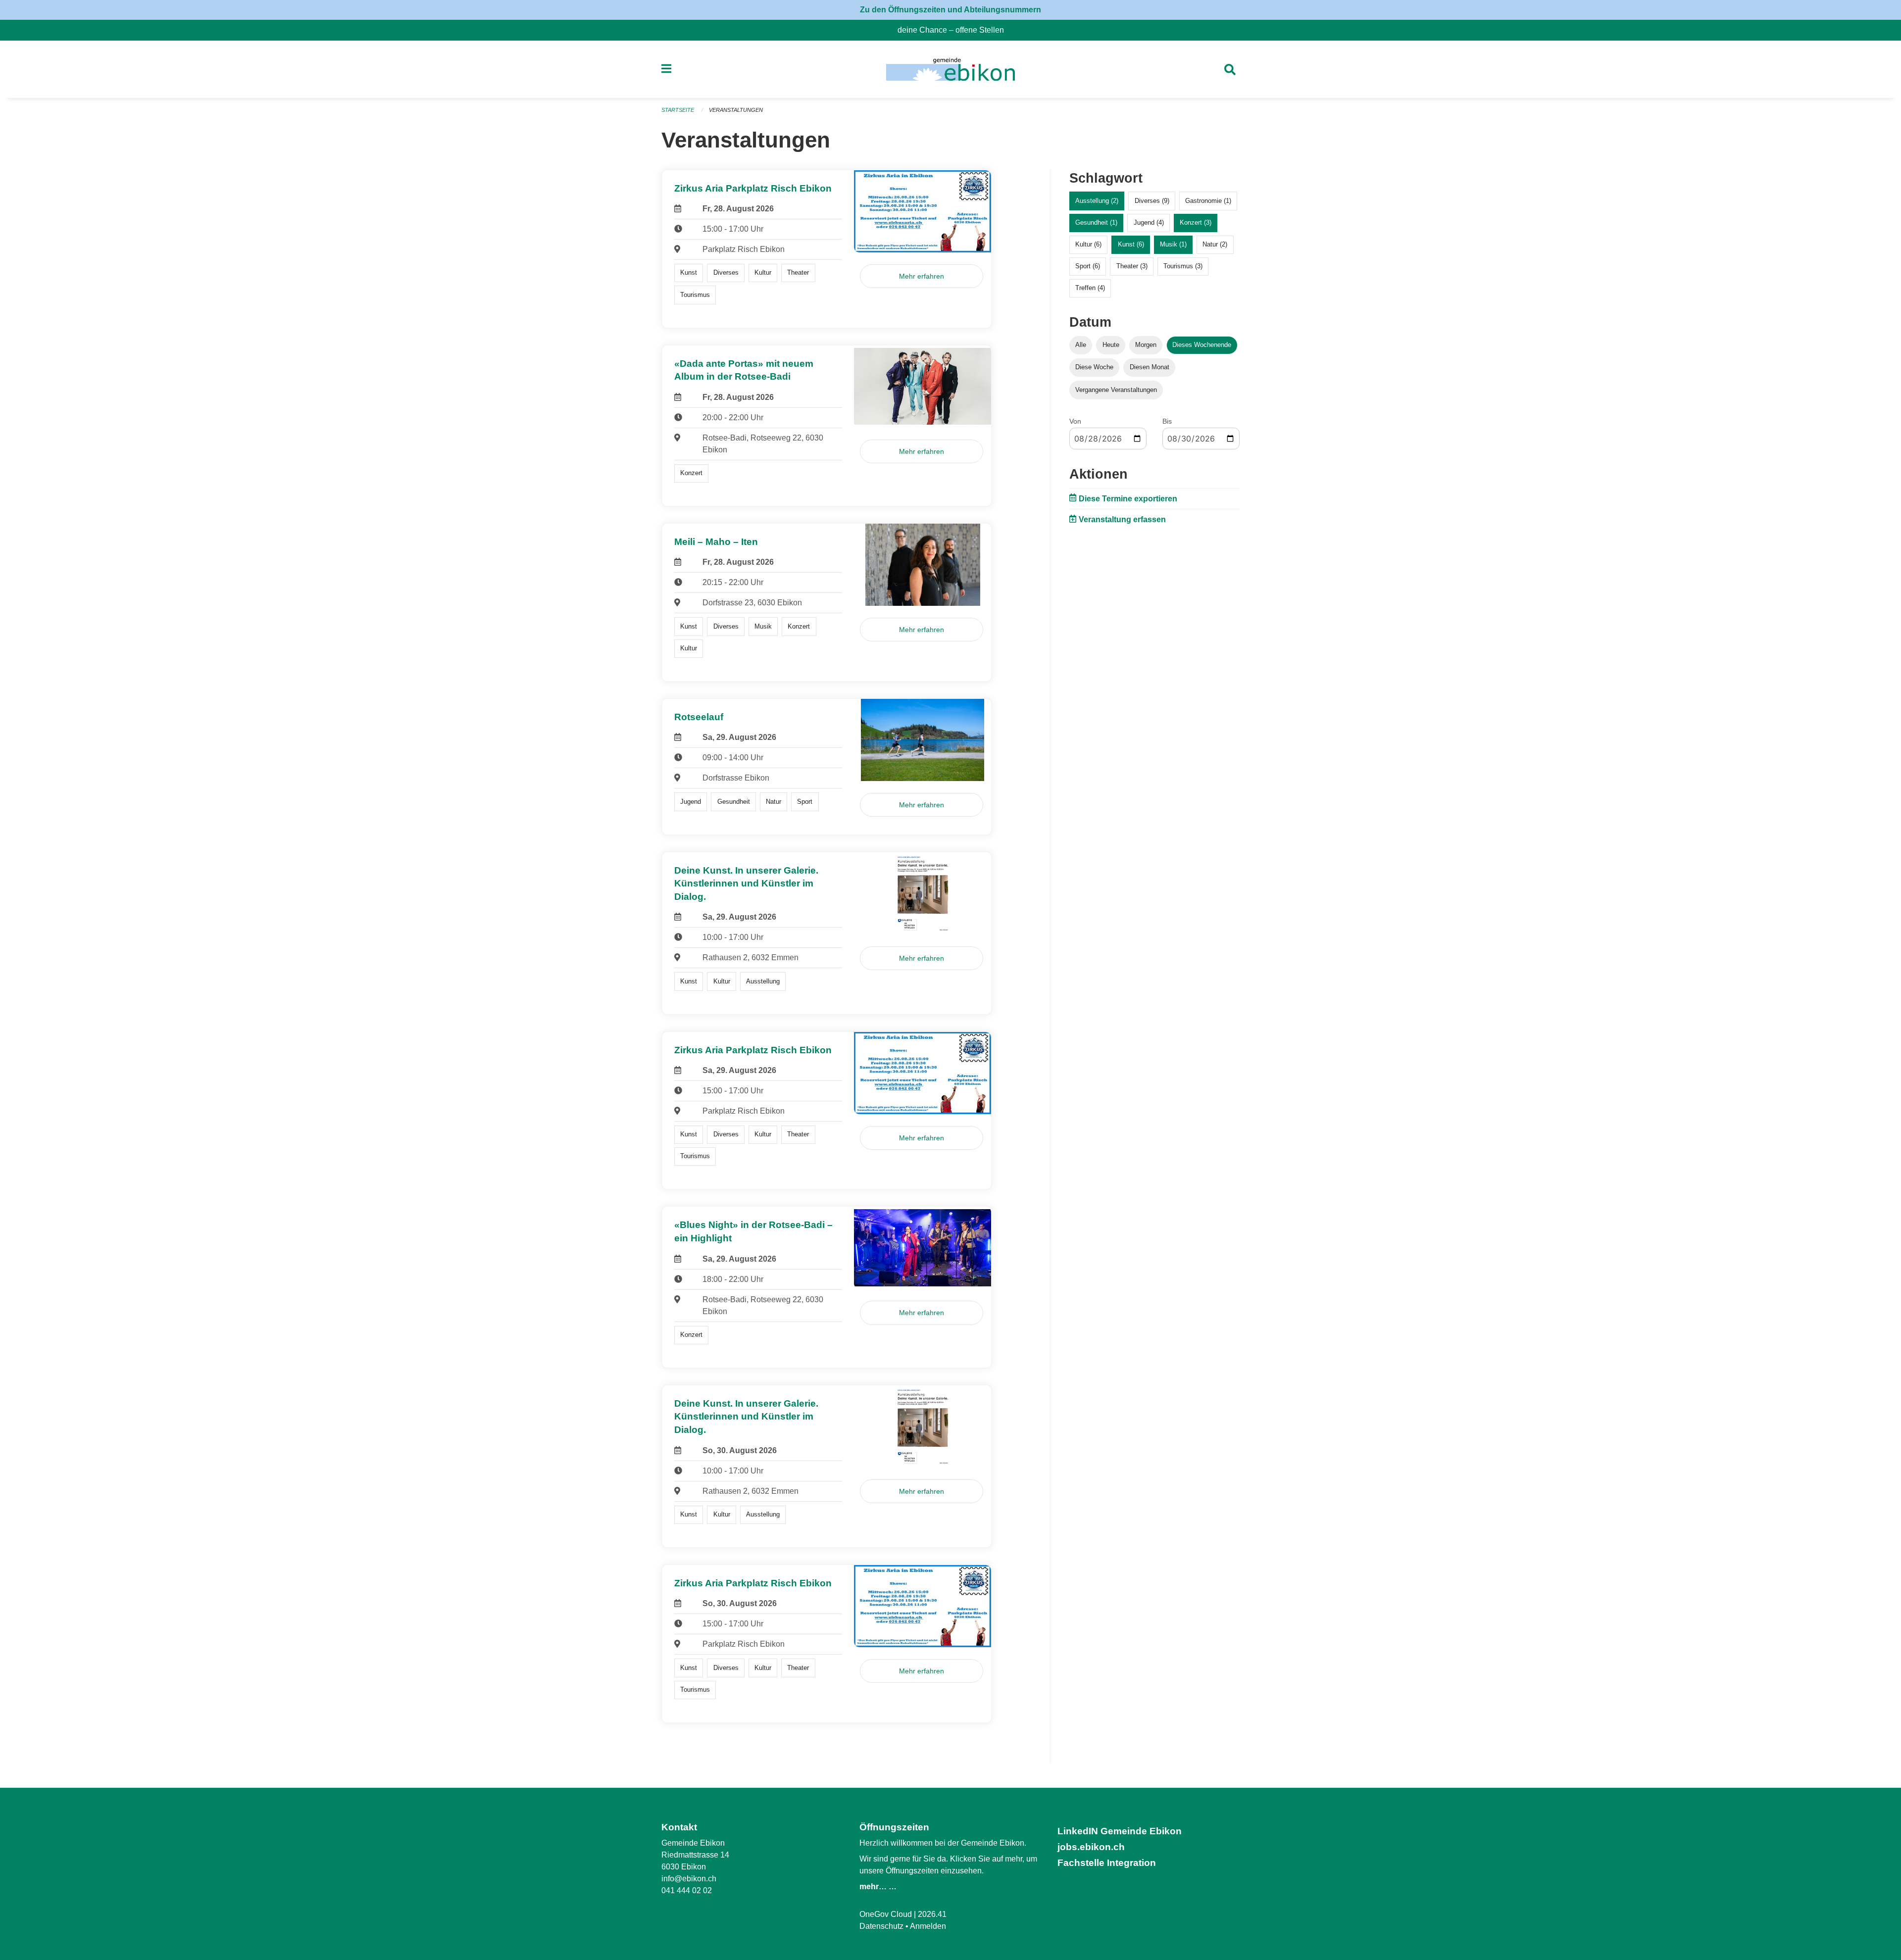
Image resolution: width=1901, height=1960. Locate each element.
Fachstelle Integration (1107, 1863)
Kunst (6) (1131, 244)
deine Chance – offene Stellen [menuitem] (955, 30)
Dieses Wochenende (1202, 345)
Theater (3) (1132, 266)
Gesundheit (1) (1096, 222)
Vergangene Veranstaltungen (1116, 390)
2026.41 (932, 1914)
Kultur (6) (1088, 244)
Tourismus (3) (1183, 266)
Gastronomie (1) (1208, 201)
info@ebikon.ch (689, 1879)
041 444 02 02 (687, 1890)
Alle (1081, 345)
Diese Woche (1094, 367)
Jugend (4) (1149, 222)
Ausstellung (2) (1097, 201)
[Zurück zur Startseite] (950, 69)
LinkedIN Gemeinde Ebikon (1120, 1831)
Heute (1111, 345)
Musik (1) (1173, 244)
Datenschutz (881, 1926)
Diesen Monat (1150, 367)
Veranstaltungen (736, 110)
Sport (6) (1088, 266)
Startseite (678, 110)
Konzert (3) (1196, 222)
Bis (1167, 421)
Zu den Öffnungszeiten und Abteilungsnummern (950, 10)
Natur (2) (1215, 244)
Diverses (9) (1152, 201)
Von (1075, 421)
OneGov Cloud (886, 1914)
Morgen (1146, 345)
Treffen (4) (1090, 288)
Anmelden (928, 1926)
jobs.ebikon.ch (1091, 1847)
